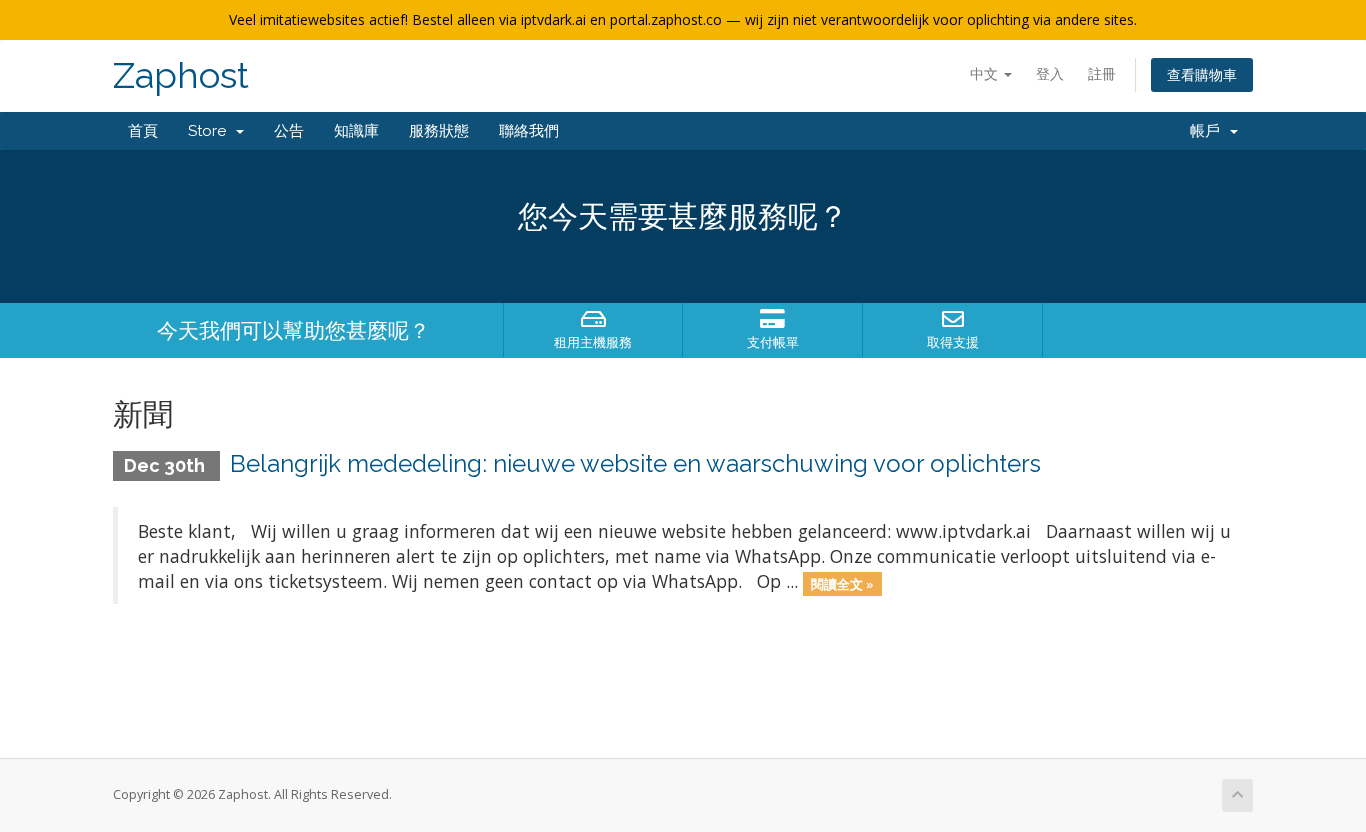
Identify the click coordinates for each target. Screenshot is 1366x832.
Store (211, 131)
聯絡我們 (529, 131)
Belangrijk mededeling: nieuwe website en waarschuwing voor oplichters (635, 463)
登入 (1050, 73)
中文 (986, 73)
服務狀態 (439, 131)
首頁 (143, 131)
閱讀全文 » (842, 583)
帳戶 (1209, 131)
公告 (289, 131)
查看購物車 (1202, 74)
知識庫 (356, 131)
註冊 (1102, 73)
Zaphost (181, 75)
